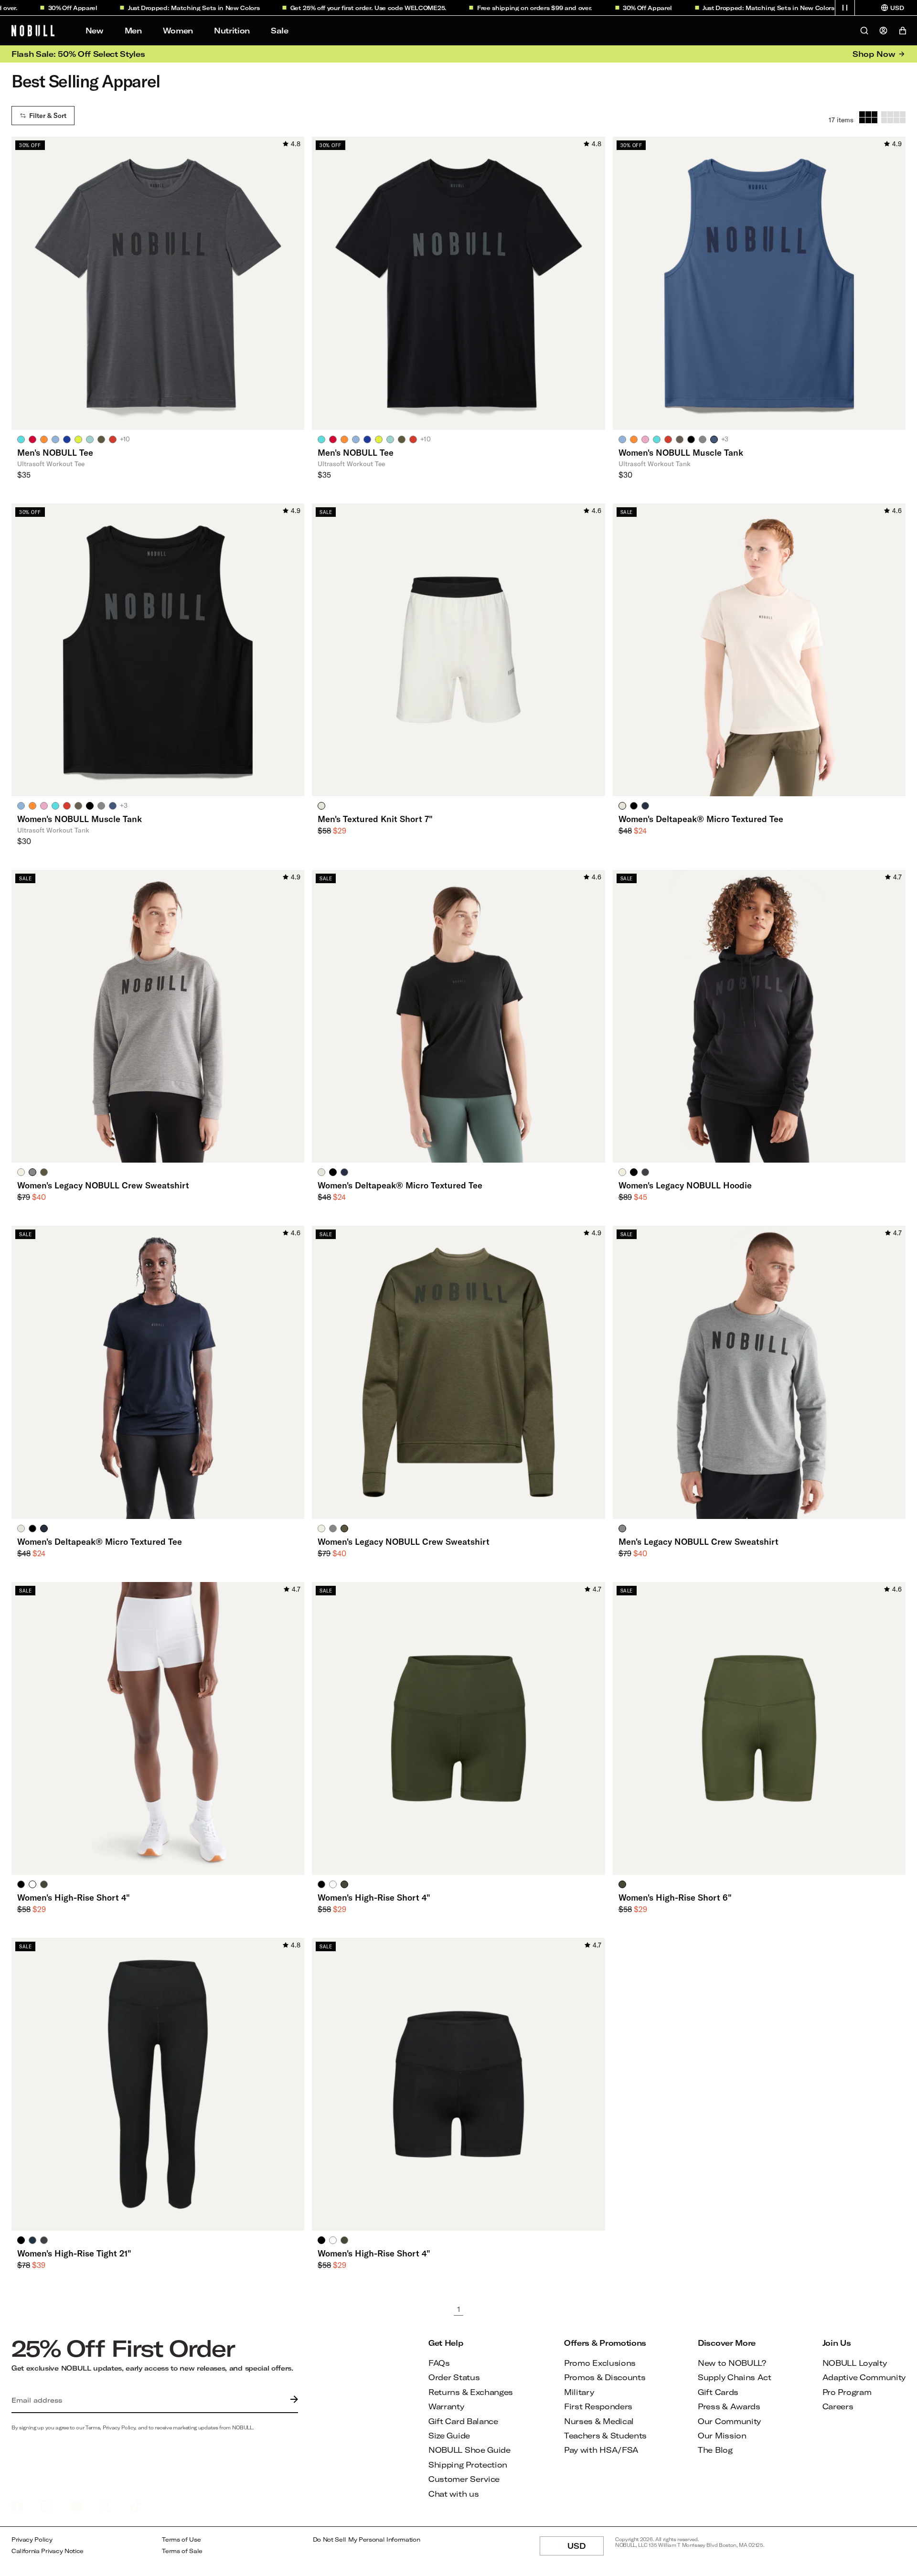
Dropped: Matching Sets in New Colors (160, 8)
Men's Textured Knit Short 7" (375, 819)
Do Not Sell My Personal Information (367, 2539)
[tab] (21, 439)
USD (586, 2548)
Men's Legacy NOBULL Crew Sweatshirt (698, 1541)
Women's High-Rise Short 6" (675, 1897)
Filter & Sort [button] (48, 116)
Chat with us (453, 2494)
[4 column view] (893, 117)
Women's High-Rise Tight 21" (74, 2253)
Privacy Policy (32, 2539)
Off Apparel (39, 8)
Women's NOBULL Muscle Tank (681, 452)
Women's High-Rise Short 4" (74, 1897)
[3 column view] (868, 117)
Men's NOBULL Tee (55, 452)
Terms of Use (181, 2539)
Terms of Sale (182, 2551)
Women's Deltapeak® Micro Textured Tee (701, 819)
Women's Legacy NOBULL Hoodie (685, 1185)
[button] (845, 8)
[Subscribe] (292, 2400)
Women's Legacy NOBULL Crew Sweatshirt (103, 1185)
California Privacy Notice (48, 2551)
